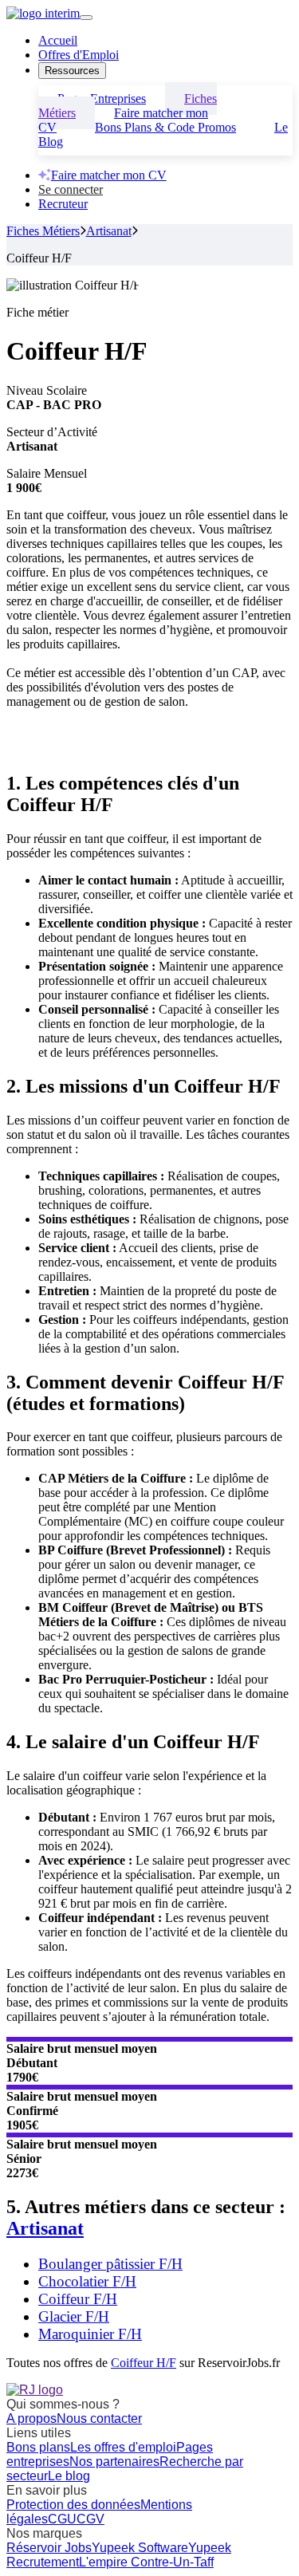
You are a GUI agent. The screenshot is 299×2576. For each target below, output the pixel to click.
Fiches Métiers (43, 231)
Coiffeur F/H (78, 2299)
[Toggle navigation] (86, 18)
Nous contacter (99, 2418)
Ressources (72, 71)
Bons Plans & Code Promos (165, 127)
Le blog (69, 2476)
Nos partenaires (114, 2462)
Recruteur (63, 204)
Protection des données (73, 2505)
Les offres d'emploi (123, 2447)
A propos (31, 2418)
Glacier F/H (74, 2316)
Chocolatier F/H (87, 2281)
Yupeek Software (140, 2548)
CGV (90, 2519)
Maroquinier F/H (90, 2334)
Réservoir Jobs (49, 2548)
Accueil (58, 40)
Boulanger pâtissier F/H (110, 2264)
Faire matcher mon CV (109, 175)
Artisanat (109, 231)
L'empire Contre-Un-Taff (146, 2562)
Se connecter (71, 189)
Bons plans (38, 2447)
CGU (62, 2519)
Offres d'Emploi (79, 55)
